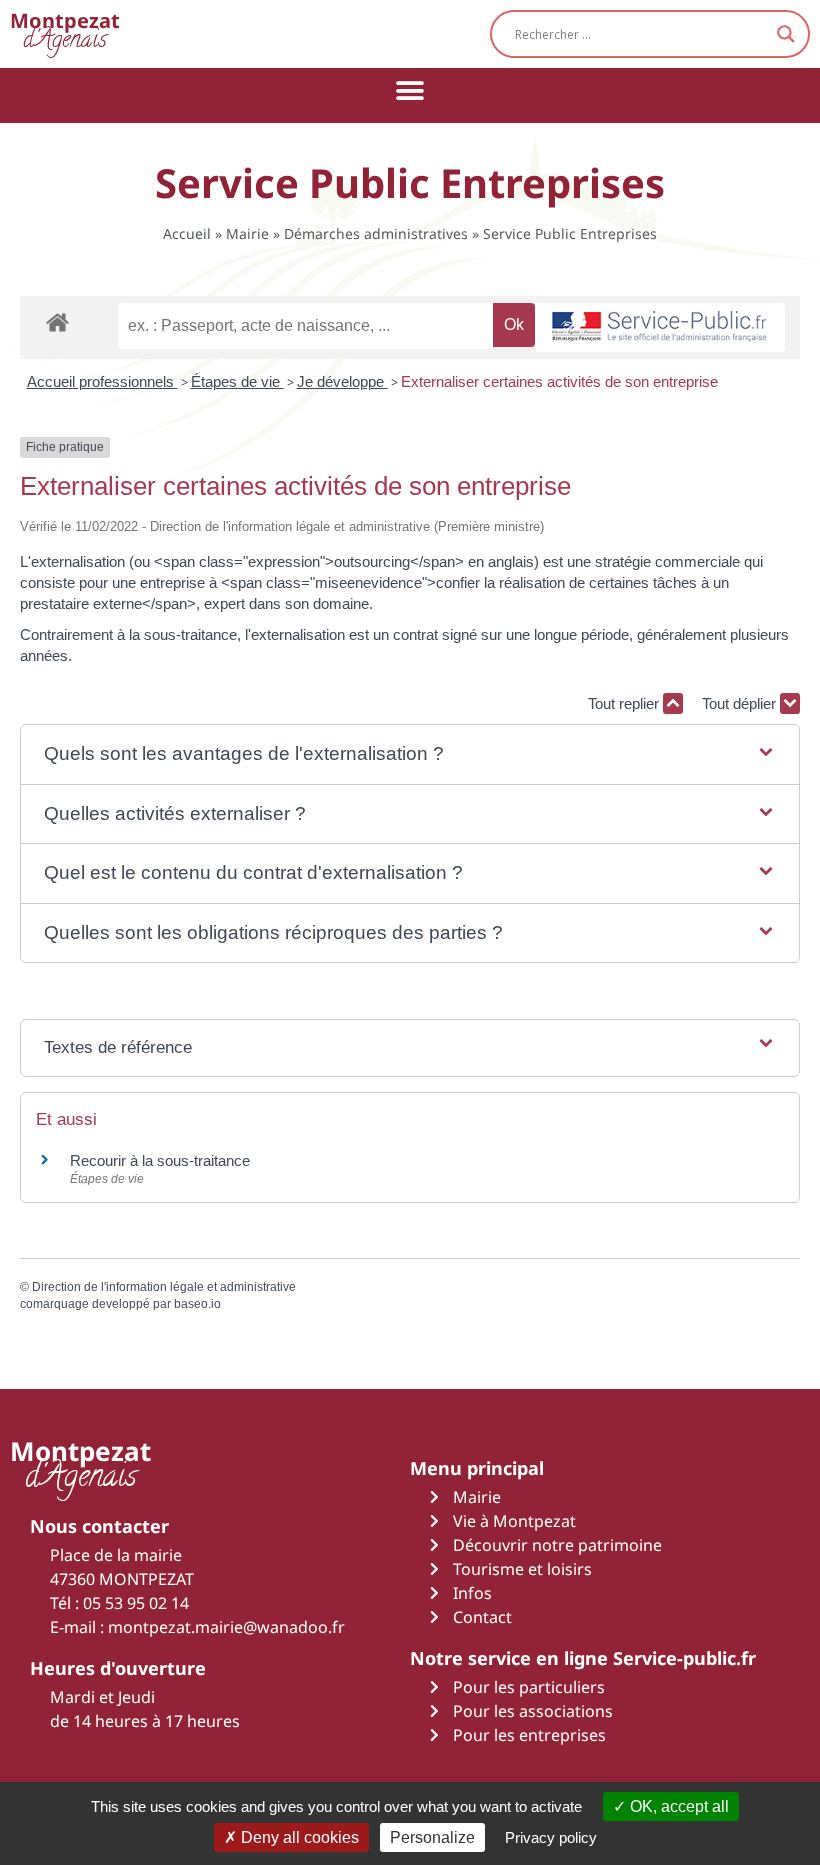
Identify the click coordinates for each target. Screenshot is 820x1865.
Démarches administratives (376, 233)
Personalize (432, 1837)
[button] (410, 90)
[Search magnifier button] (786, 34)
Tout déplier (741, 703)
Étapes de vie (237, 381)
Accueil (187, 233)
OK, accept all (677, 1806)
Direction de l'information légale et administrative (164, 1287)
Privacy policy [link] (551, 1837)
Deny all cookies (298, 1837)
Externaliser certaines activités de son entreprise (559, 381)
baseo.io (197, 1304)
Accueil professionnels (102, 381)
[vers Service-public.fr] (660, 327)
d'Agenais (65, 33)
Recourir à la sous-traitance (160, 1160)
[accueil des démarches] (57, 321)
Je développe (342, 381)
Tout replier (625, 703)
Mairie (247, 233)
